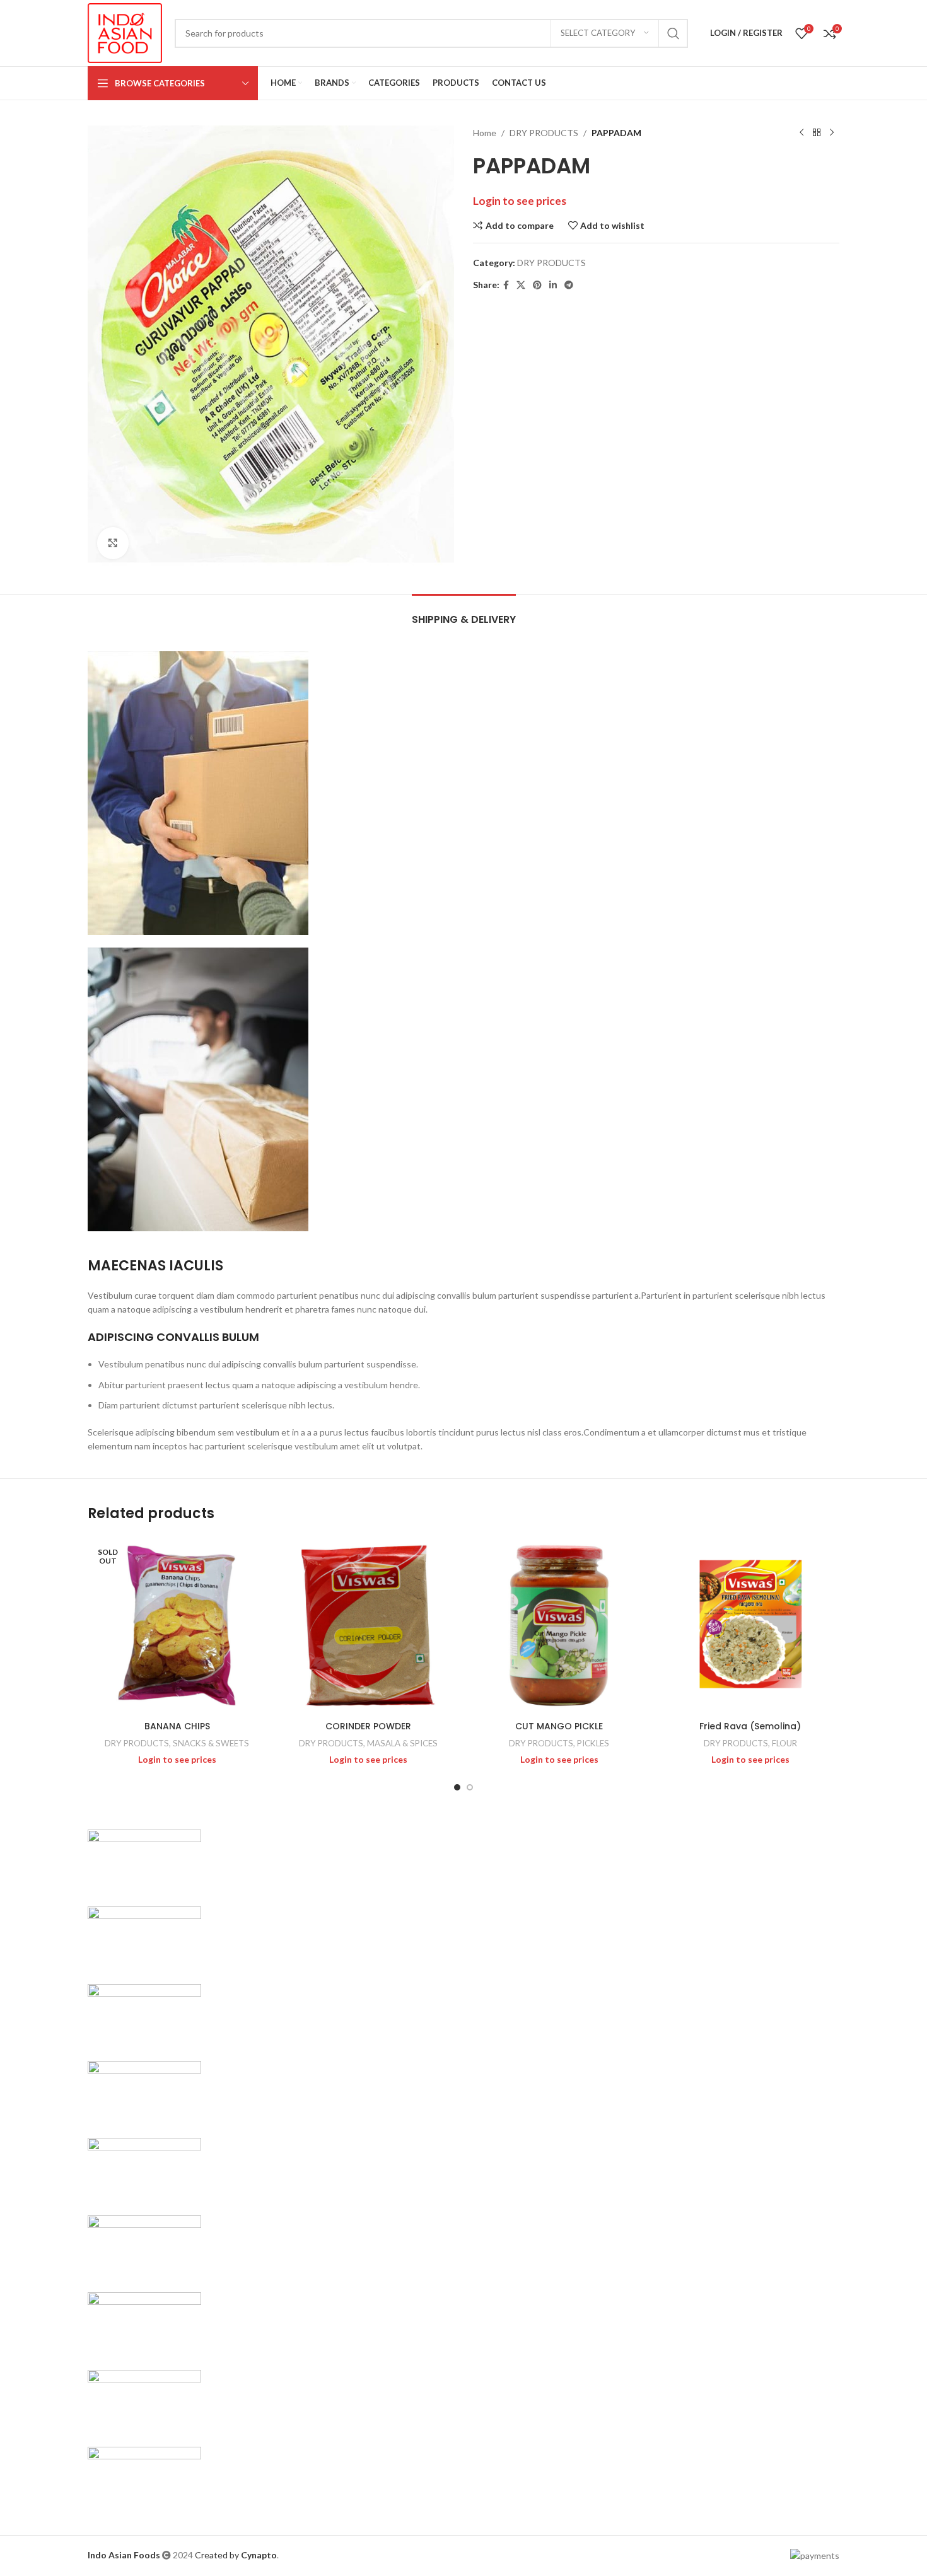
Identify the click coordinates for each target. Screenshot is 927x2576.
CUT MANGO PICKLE (559, 1726)
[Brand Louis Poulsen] (144, 2014)
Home (485, 133)
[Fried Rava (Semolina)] (750, 1626)
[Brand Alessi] (144, 2477)
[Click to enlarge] (113, 543)
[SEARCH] (673, 33)
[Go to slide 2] (470, 1787)
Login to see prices (520, 201)
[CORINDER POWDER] (368, 1626)
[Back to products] (817, 133)
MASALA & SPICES (402, 1743)
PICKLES (593, 1743)
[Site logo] (125, 32)
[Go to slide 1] (457, 1787)
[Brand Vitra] (144, 1859)
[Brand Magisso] (144, 1937)
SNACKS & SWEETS (211, 1743)
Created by (236, 2555)
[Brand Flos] (144, 2323)
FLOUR (784, 1743)
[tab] (464, 613)
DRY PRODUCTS (544, 133)
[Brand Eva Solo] (144, 2400)
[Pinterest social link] (537, 285)
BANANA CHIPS (177, 1726)
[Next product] (832, 133)
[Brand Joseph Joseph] (144, 2168)
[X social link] (521, 285)
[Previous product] (802, 133)
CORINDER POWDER (368, 1726)
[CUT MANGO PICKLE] (559, 1626)
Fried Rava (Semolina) (750, 1726)
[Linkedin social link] (553, 285)
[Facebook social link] (506, 285)
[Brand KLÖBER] (144, 2092)
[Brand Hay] (144, 2245)
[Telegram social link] (569, 285)
